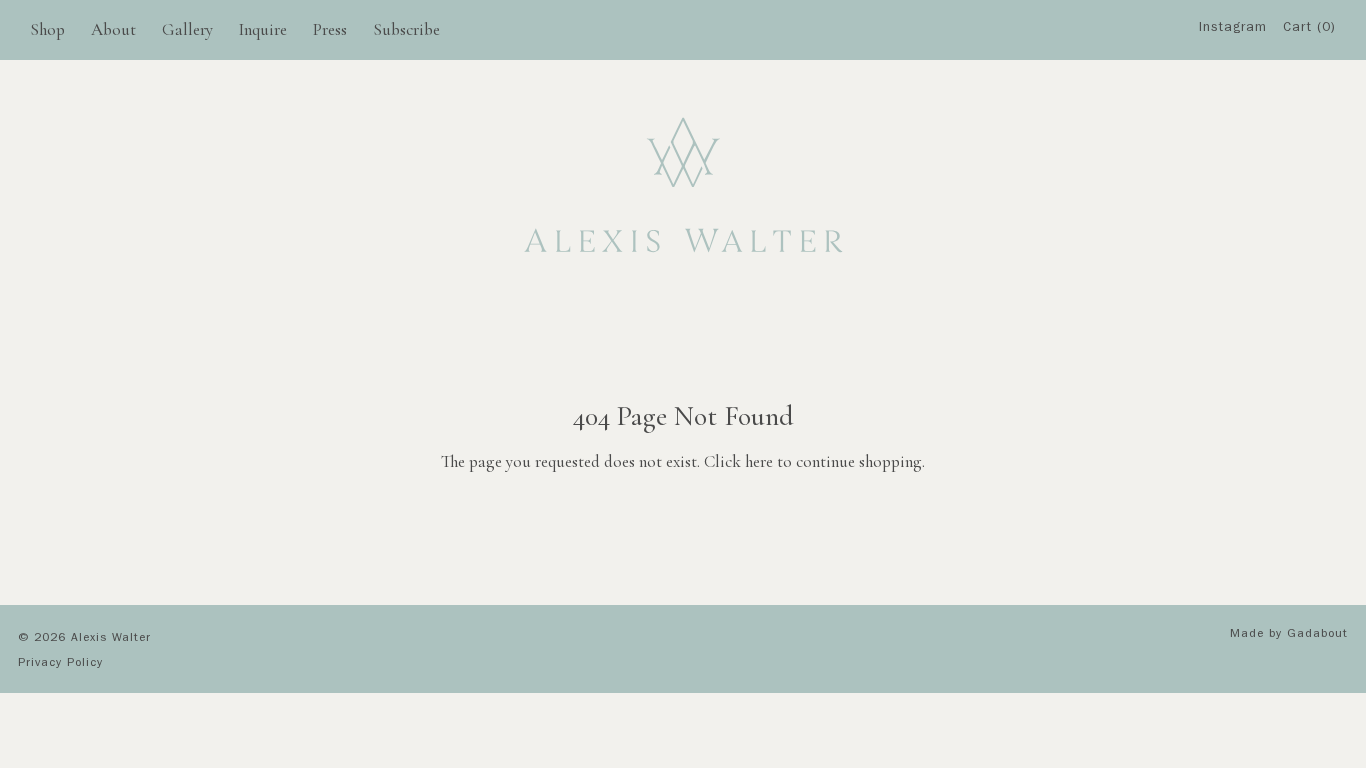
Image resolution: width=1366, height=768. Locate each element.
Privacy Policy (60, 664)
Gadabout (1317, 635)
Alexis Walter (111, 639)
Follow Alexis (1239, 99)
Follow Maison (1239, 138)
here (759, 461)
